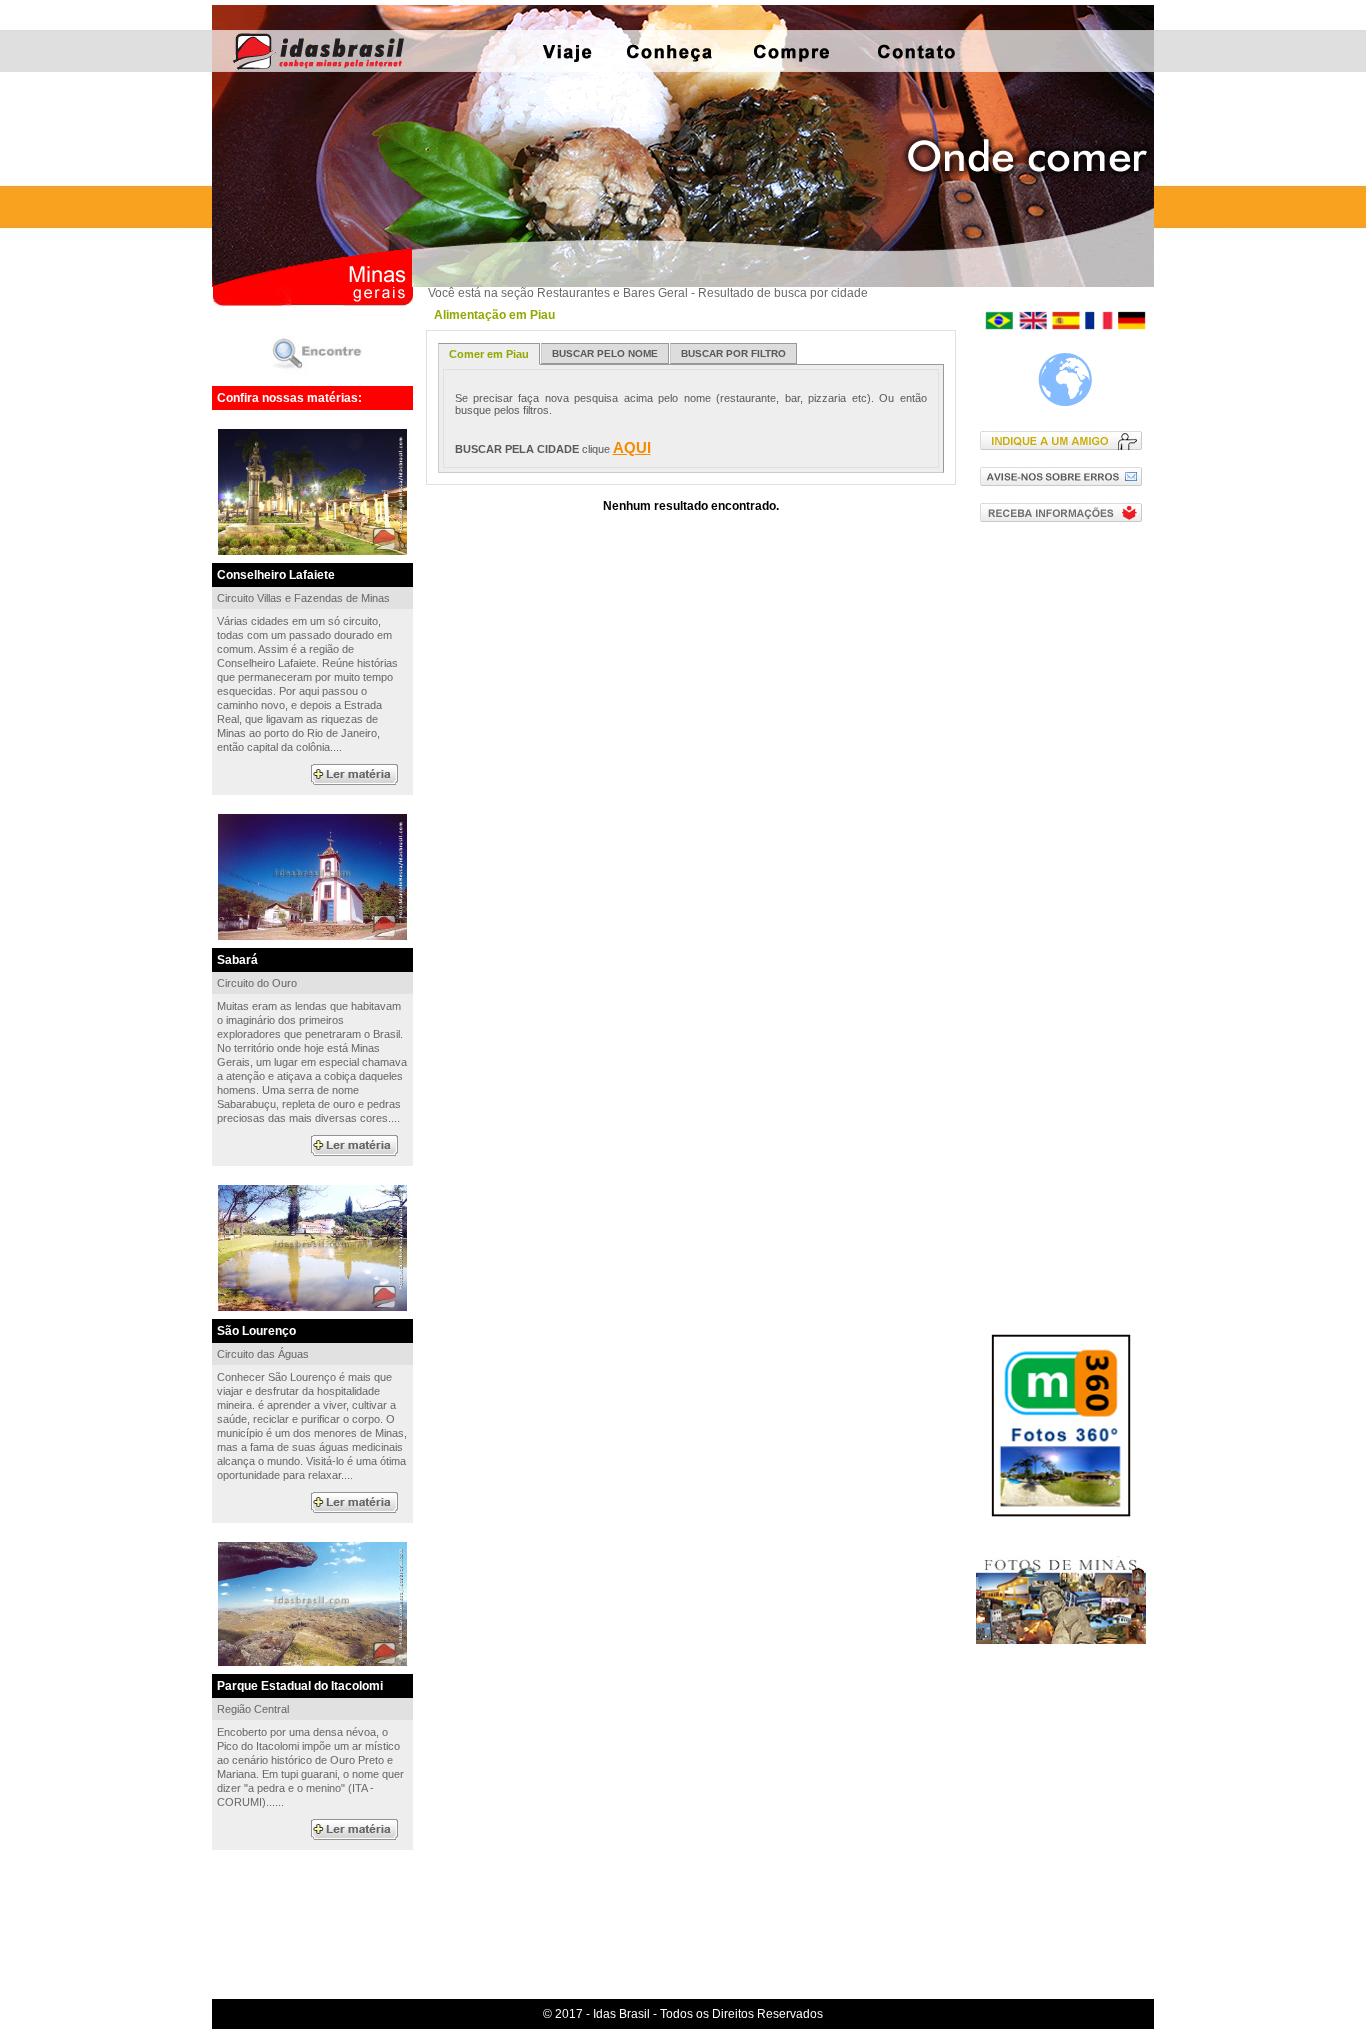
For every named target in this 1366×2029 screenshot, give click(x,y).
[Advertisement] (1065, 859)
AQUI (632, 447)
